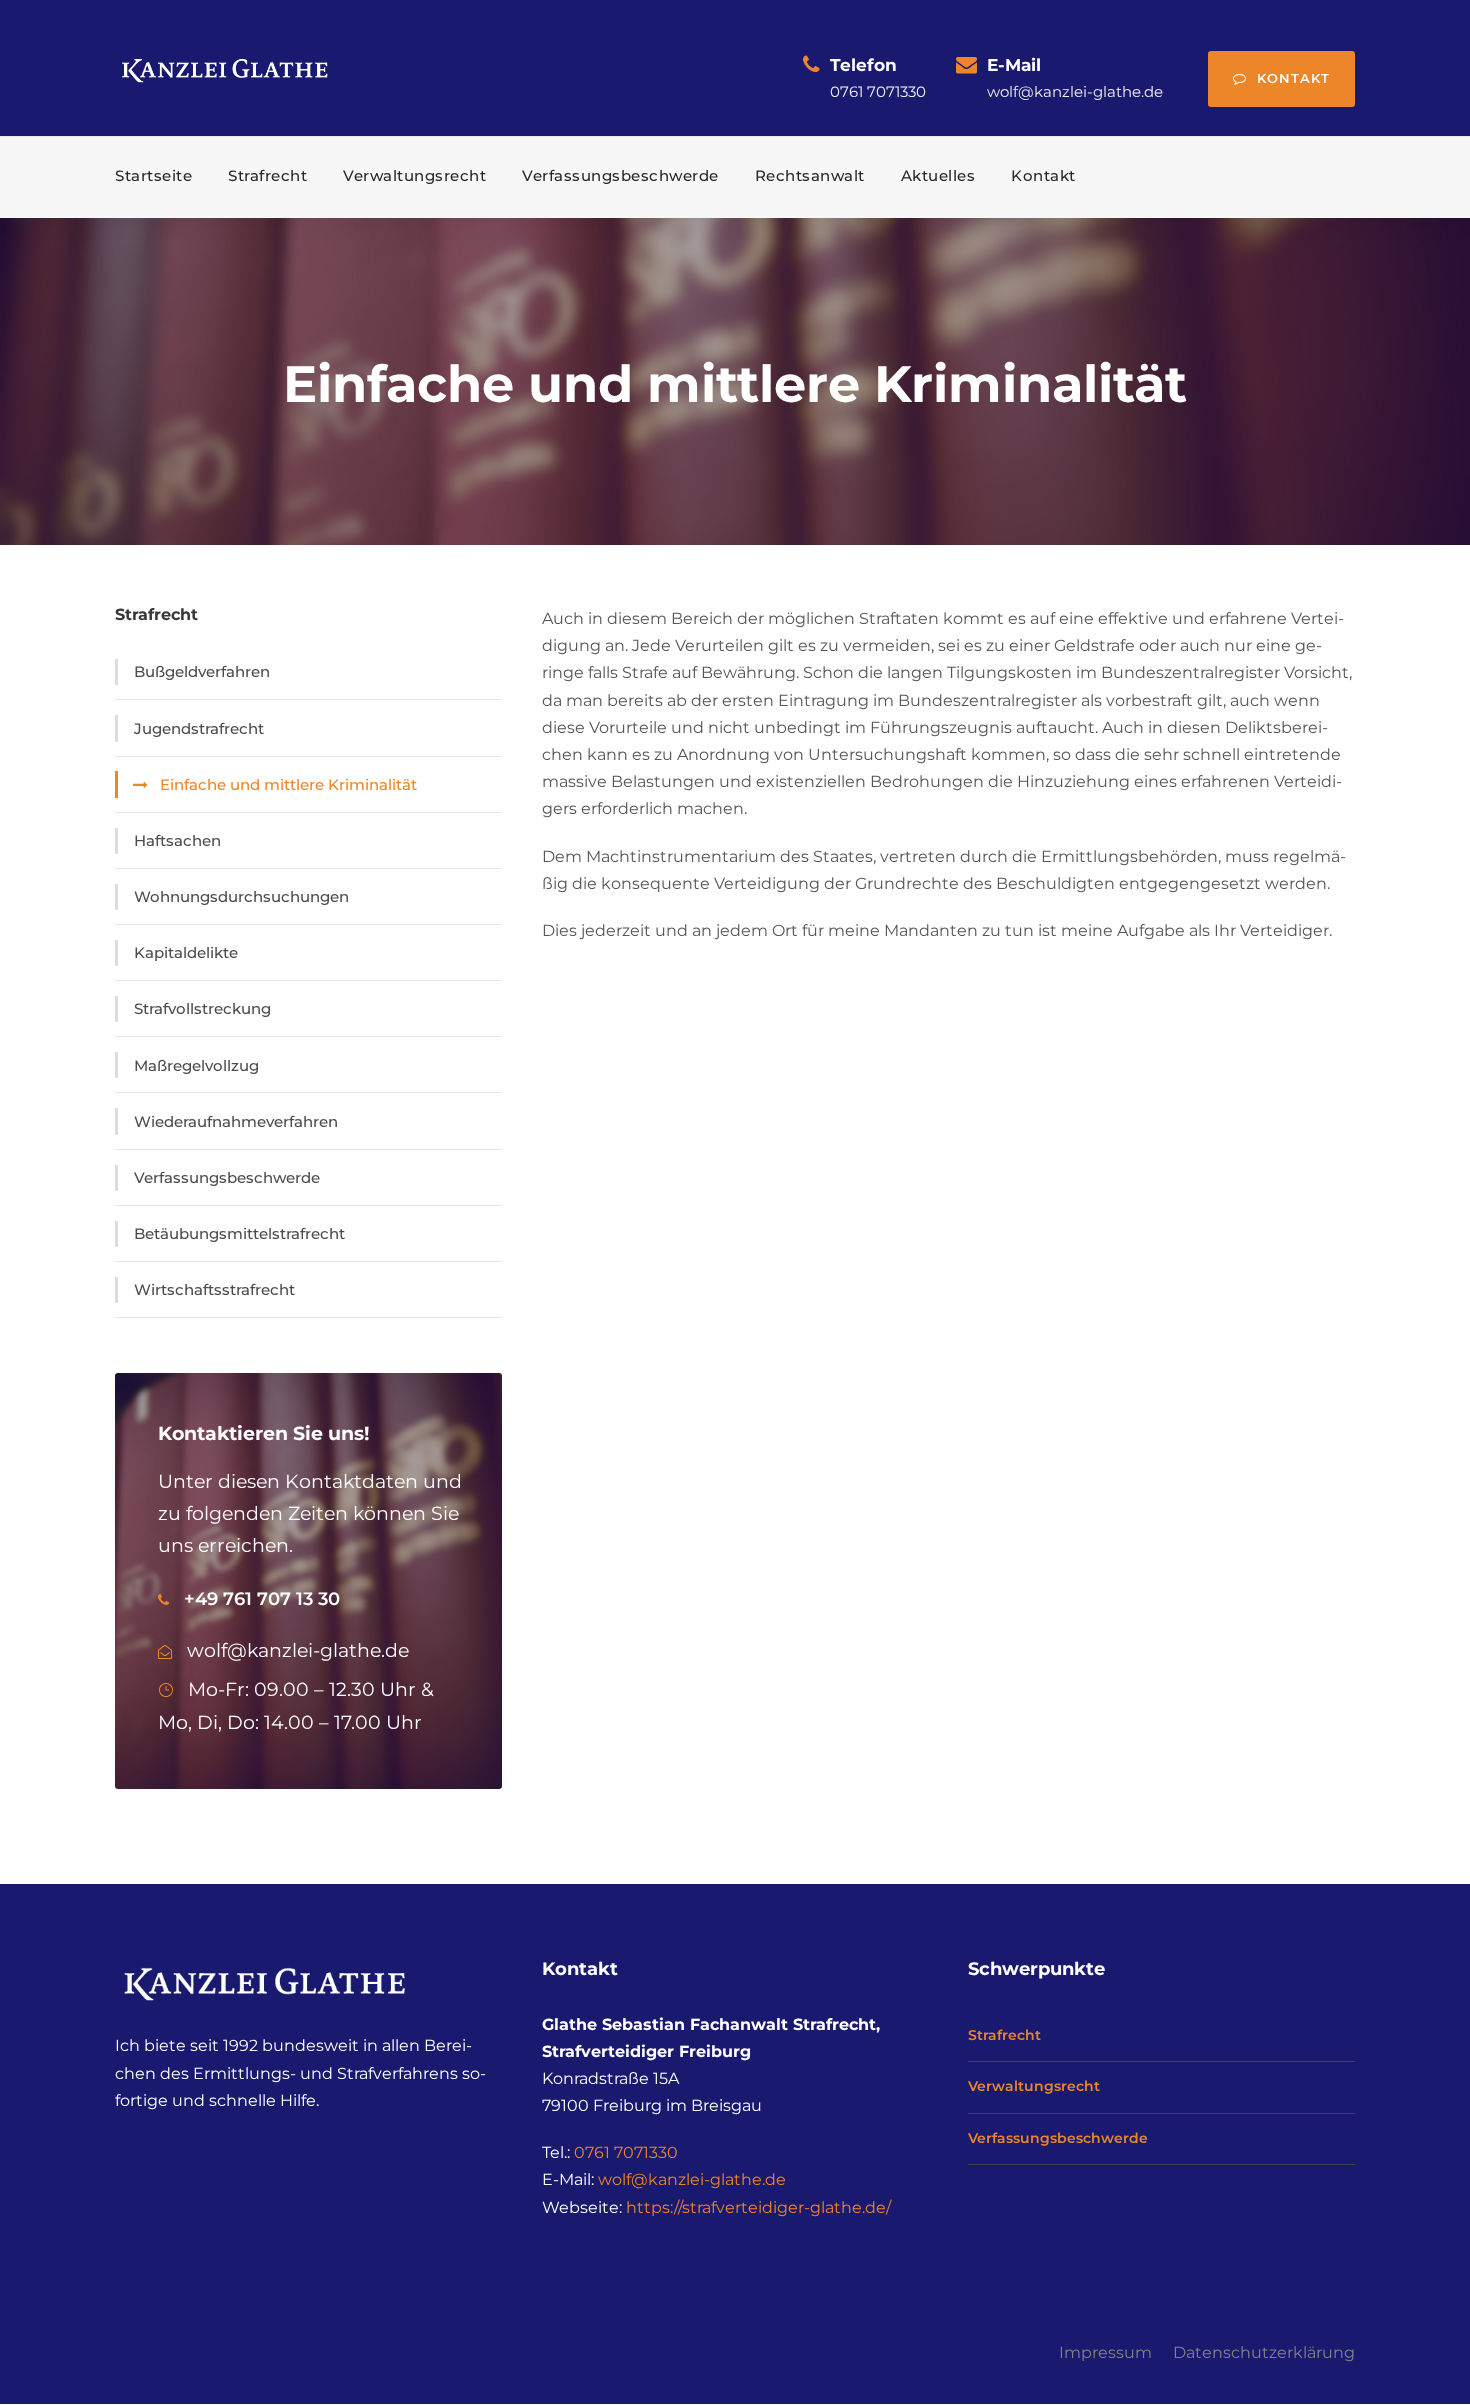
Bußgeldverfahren (202, 671)
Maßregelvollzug (196, 1065)
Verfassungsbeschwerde (620, 175)
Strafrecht (267, 175)
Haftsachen (177, 840)
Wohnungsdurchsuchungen (241, 896)
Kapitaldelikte (186, 952)
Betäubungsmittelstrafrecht (239, 1233)
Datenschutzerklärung (1264, 2352)
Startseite (153, 175)
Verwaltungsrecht (414, 175)
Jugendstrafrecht (199, 728)
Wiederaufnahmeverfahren (236, 1121)
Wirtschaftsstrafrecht (214, 1289)
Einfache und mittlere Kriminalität (288, 784)
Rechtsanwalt (810, 175)
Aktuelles (938, 175)
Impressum (1105, 2352)
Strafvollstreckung (202, 1008)
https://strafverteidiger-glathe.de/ (758, 2207)
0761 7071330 (626, 2152)
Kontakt (1293, 78)
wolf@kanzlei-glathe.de (692, 2179)
